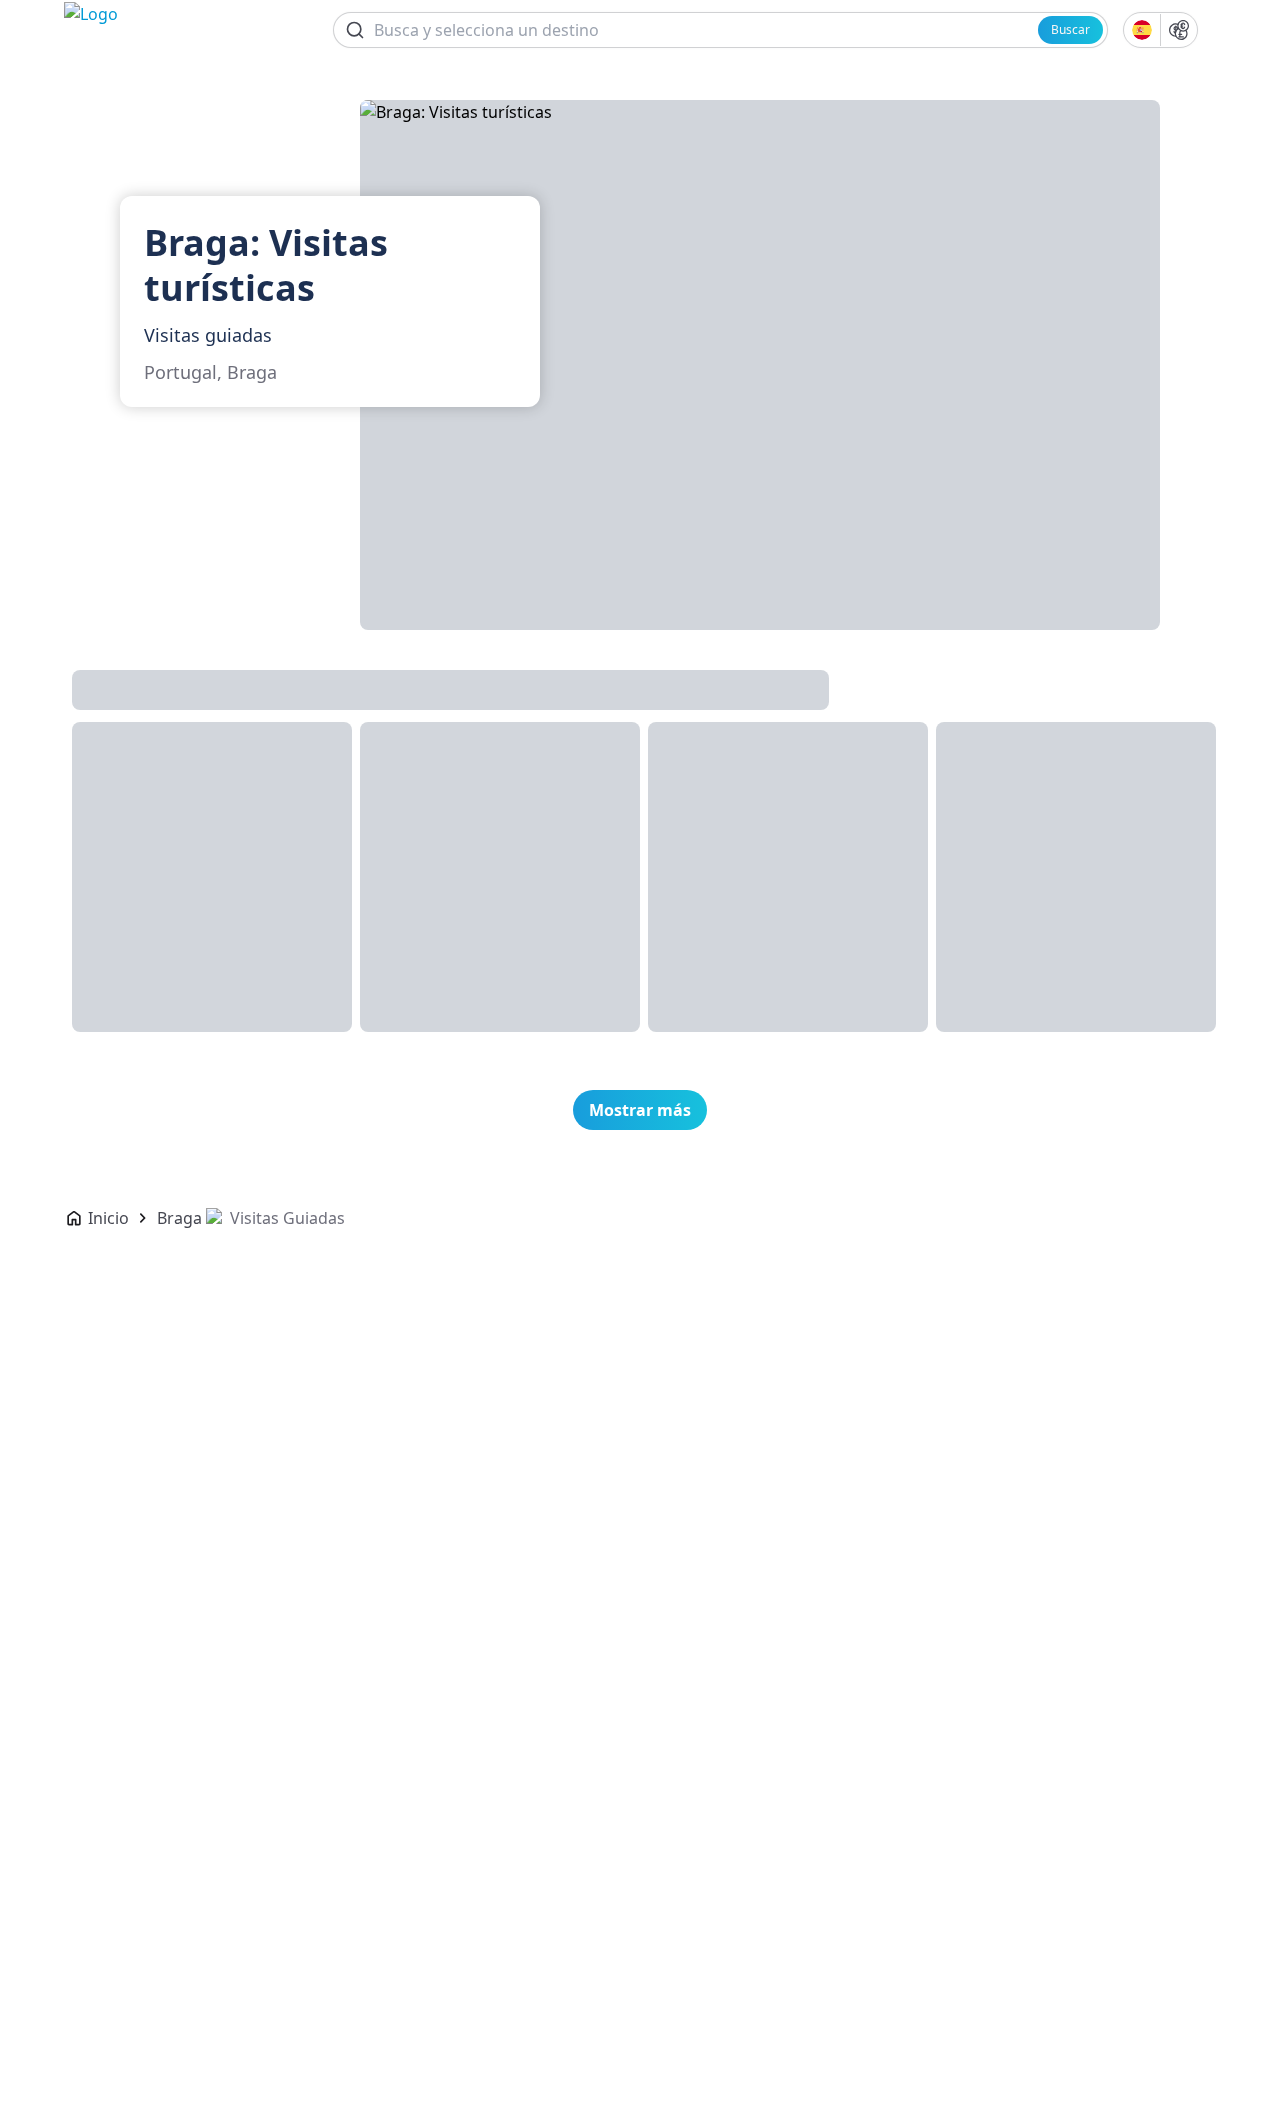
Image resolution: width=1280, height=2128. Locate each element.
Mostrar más (640, 1110)
